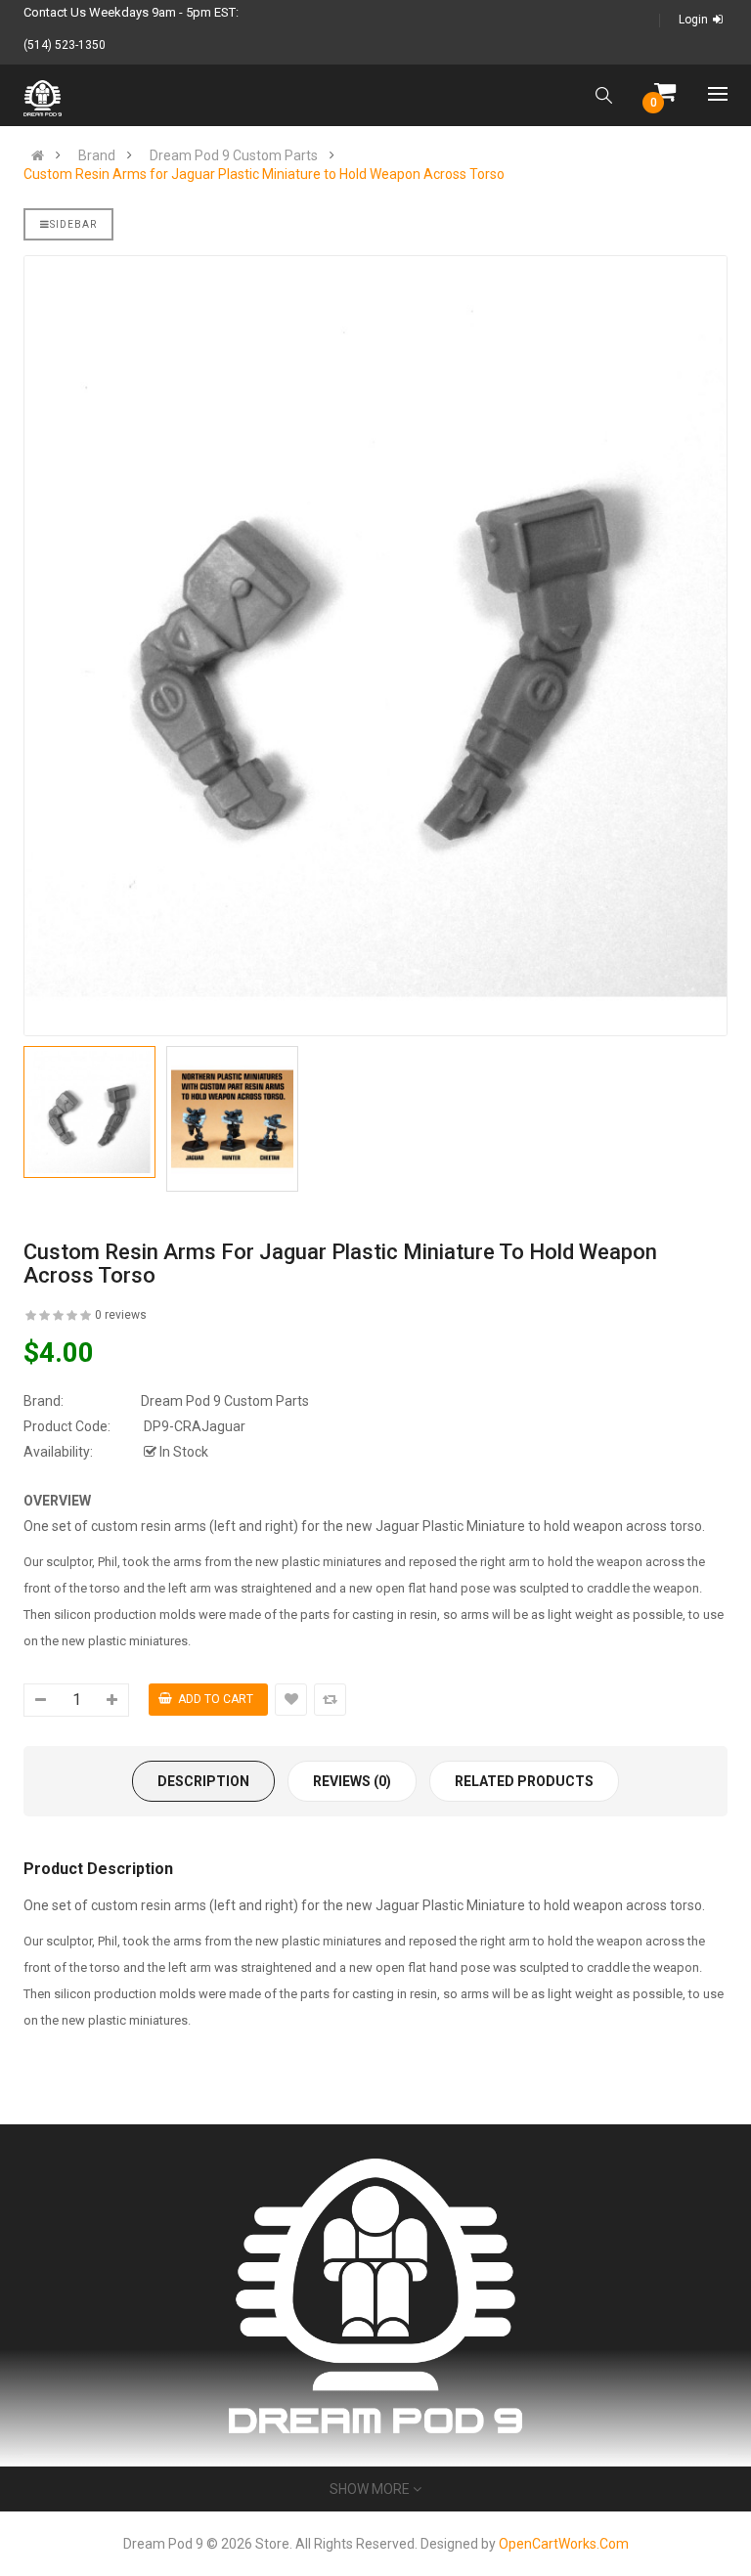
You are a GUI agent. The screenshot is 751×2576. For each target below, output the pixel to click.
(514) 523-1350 (65, 45)
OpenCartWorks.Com (564, 2544)
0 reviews (121, 1315)
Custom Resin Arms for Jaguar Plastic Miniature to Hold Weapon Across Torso (264, 174)
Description (203, 1781)
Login (693, 20)
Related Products (524, 1781)
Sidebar (73, 224)
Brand (97, 155)
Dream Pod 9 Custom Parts (234, 155)
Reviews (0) (352, 1781)
